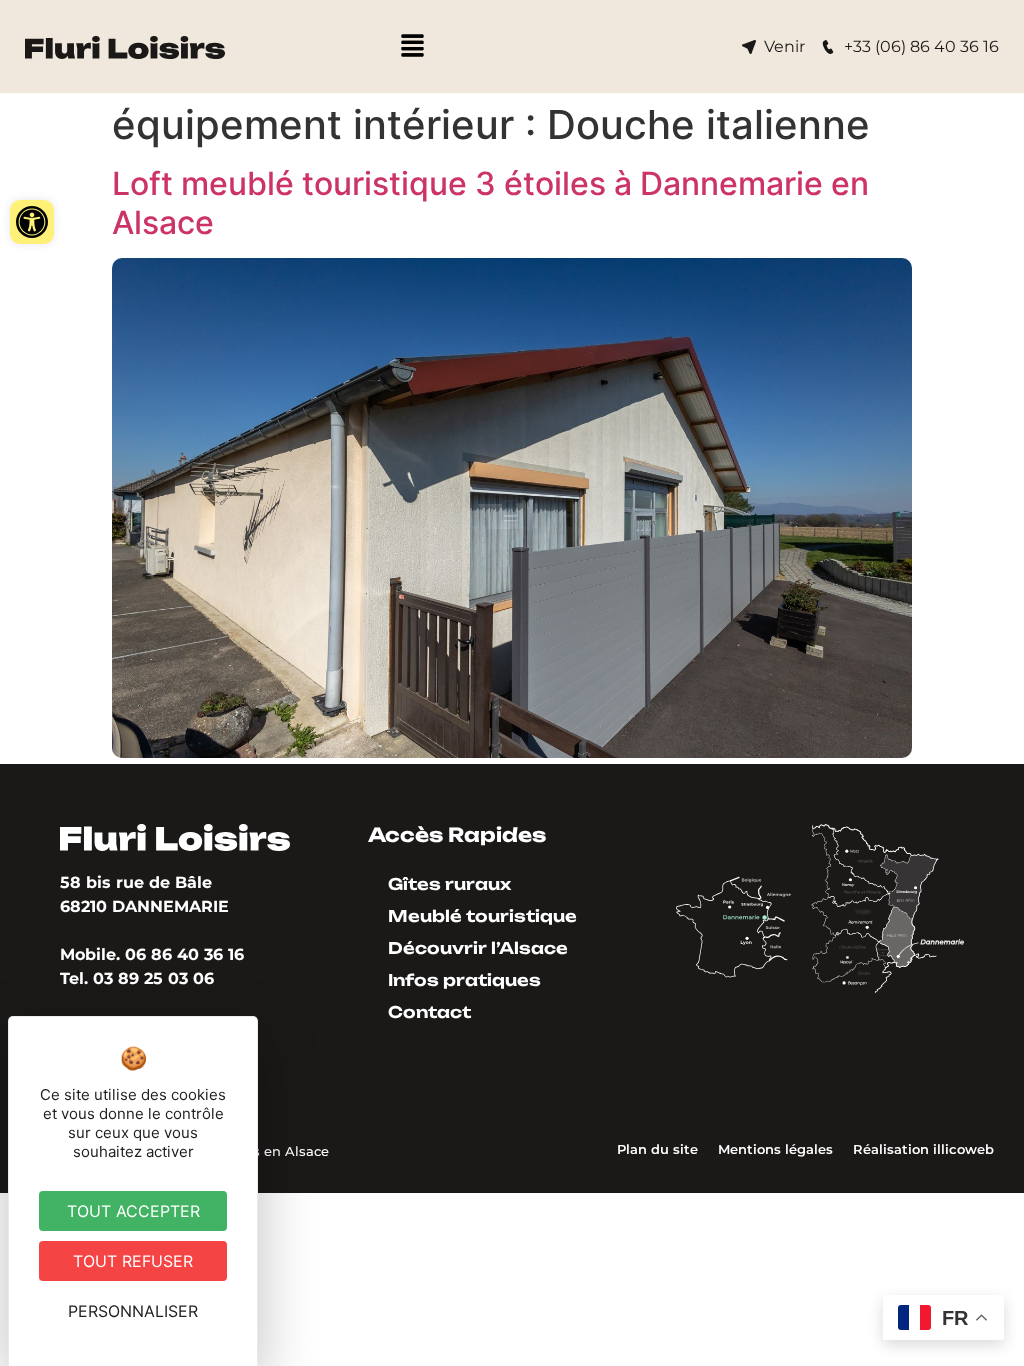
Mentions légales (775, 1149)
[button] (32, 222)
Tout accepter (133, 1211)
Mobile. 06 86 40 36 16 (152, 954)
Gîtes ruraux (449, 884)
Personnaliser (133, 1311)
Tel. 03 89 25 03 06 (137, 978)
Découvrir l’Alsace (478, 948)
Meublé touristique (482, 916)
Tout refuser (133, 1261)
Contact (429, 1012)
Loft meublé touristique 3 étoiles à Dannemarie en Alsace (490, 202)
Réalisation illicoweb (923, 1149)
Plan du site (657, 1149)
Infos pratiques (464, 980)
